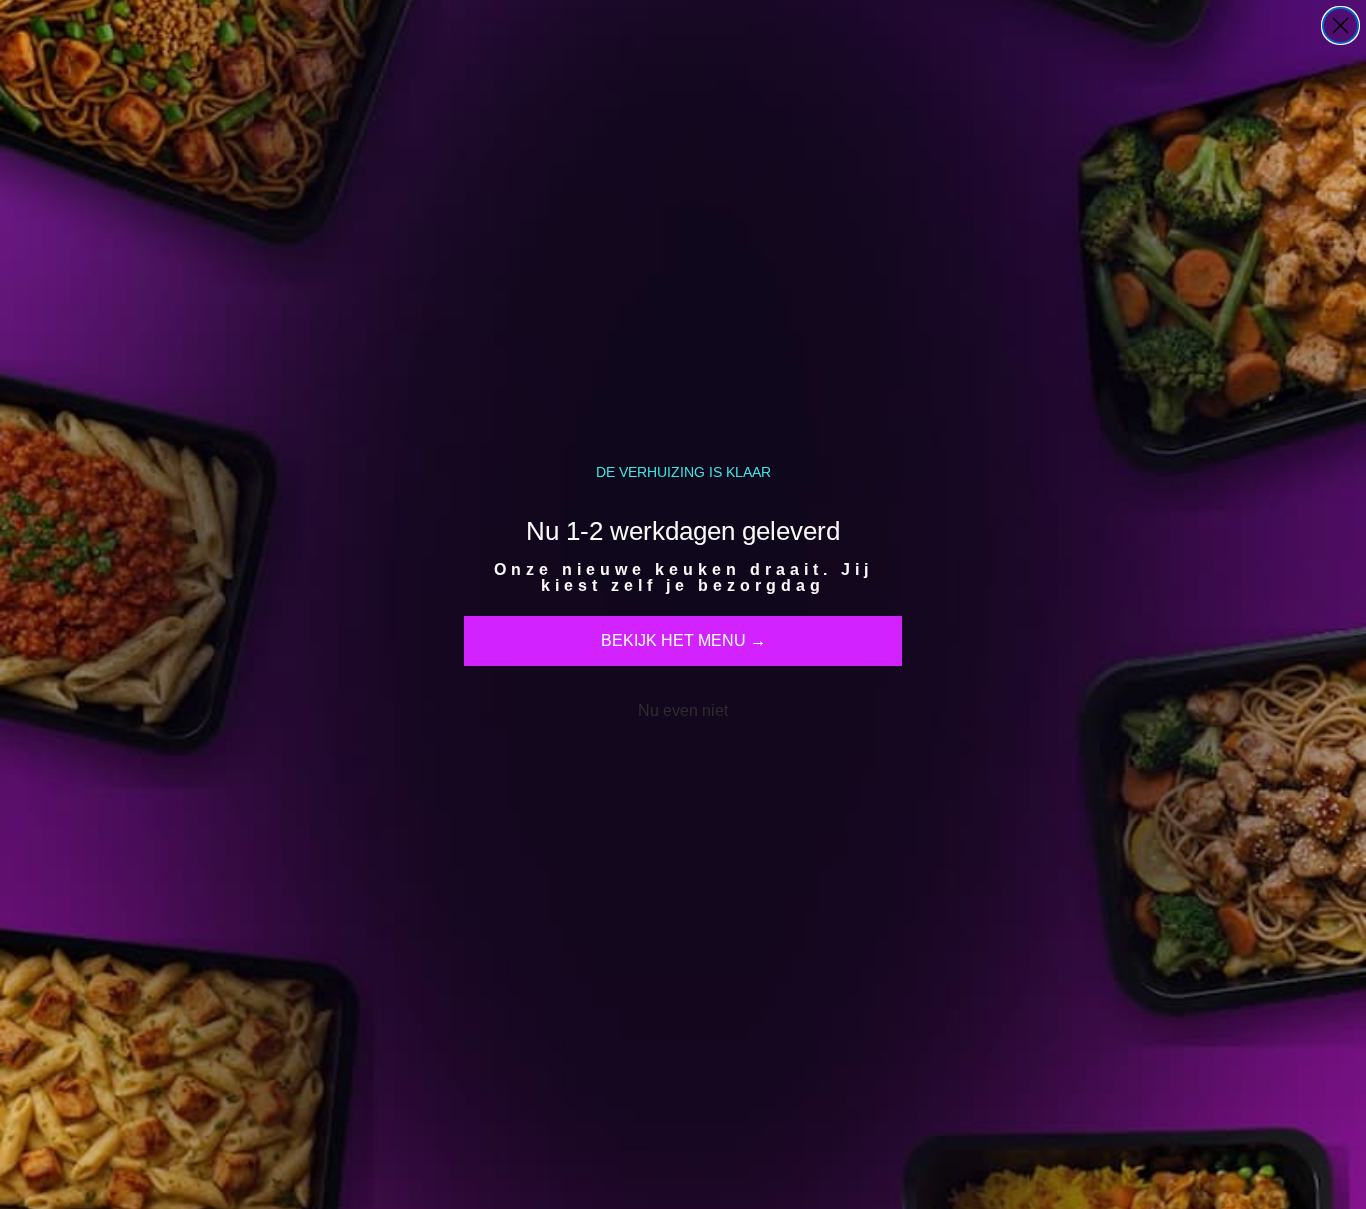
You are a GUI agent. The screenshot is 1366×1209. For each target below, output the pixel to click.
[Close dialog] (1340, 25)
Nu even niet (683, 710)
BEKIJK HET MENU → (683, 640)
